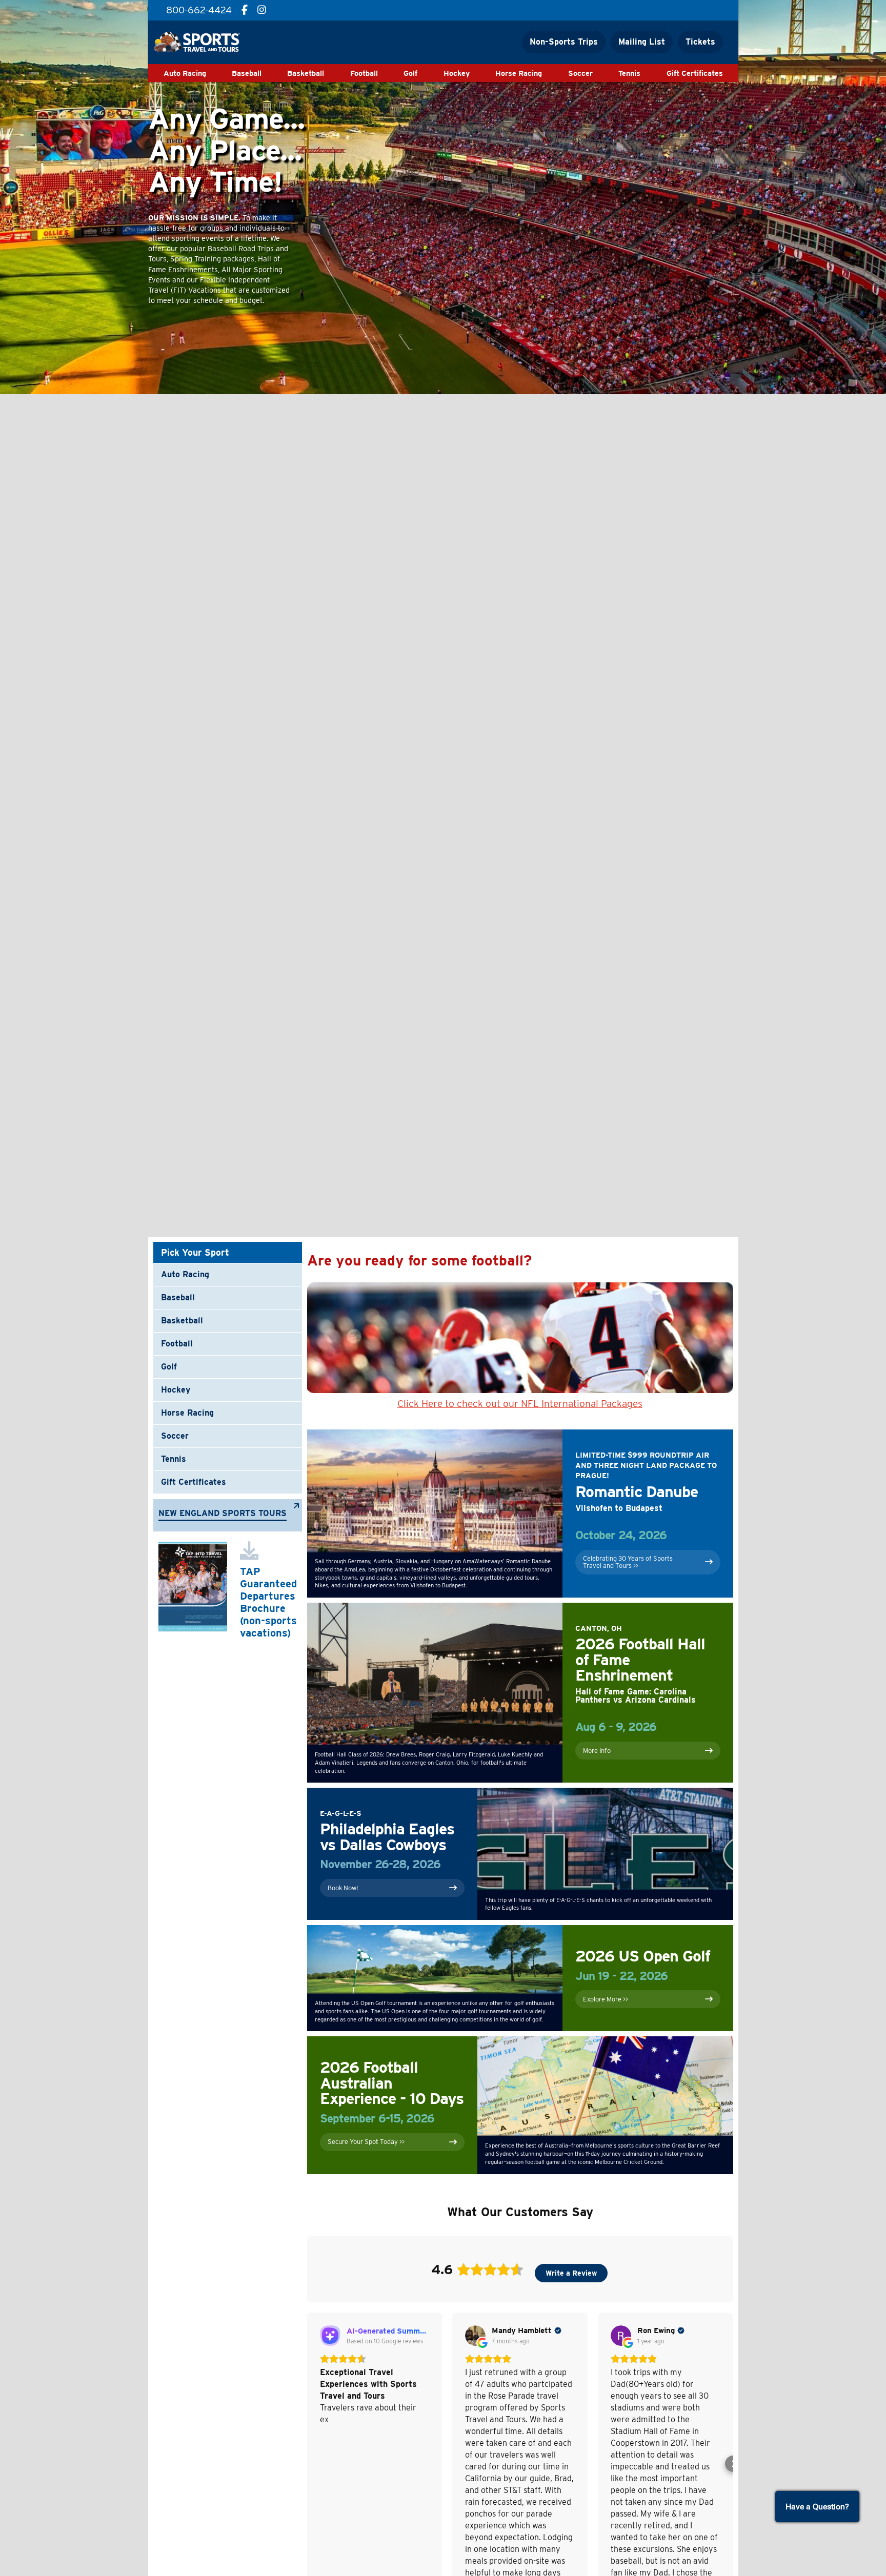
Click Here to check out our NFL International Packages (520, 1404)
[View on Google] (475, 2336)
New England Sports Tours (223, 1514)
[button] (307, 2464)
